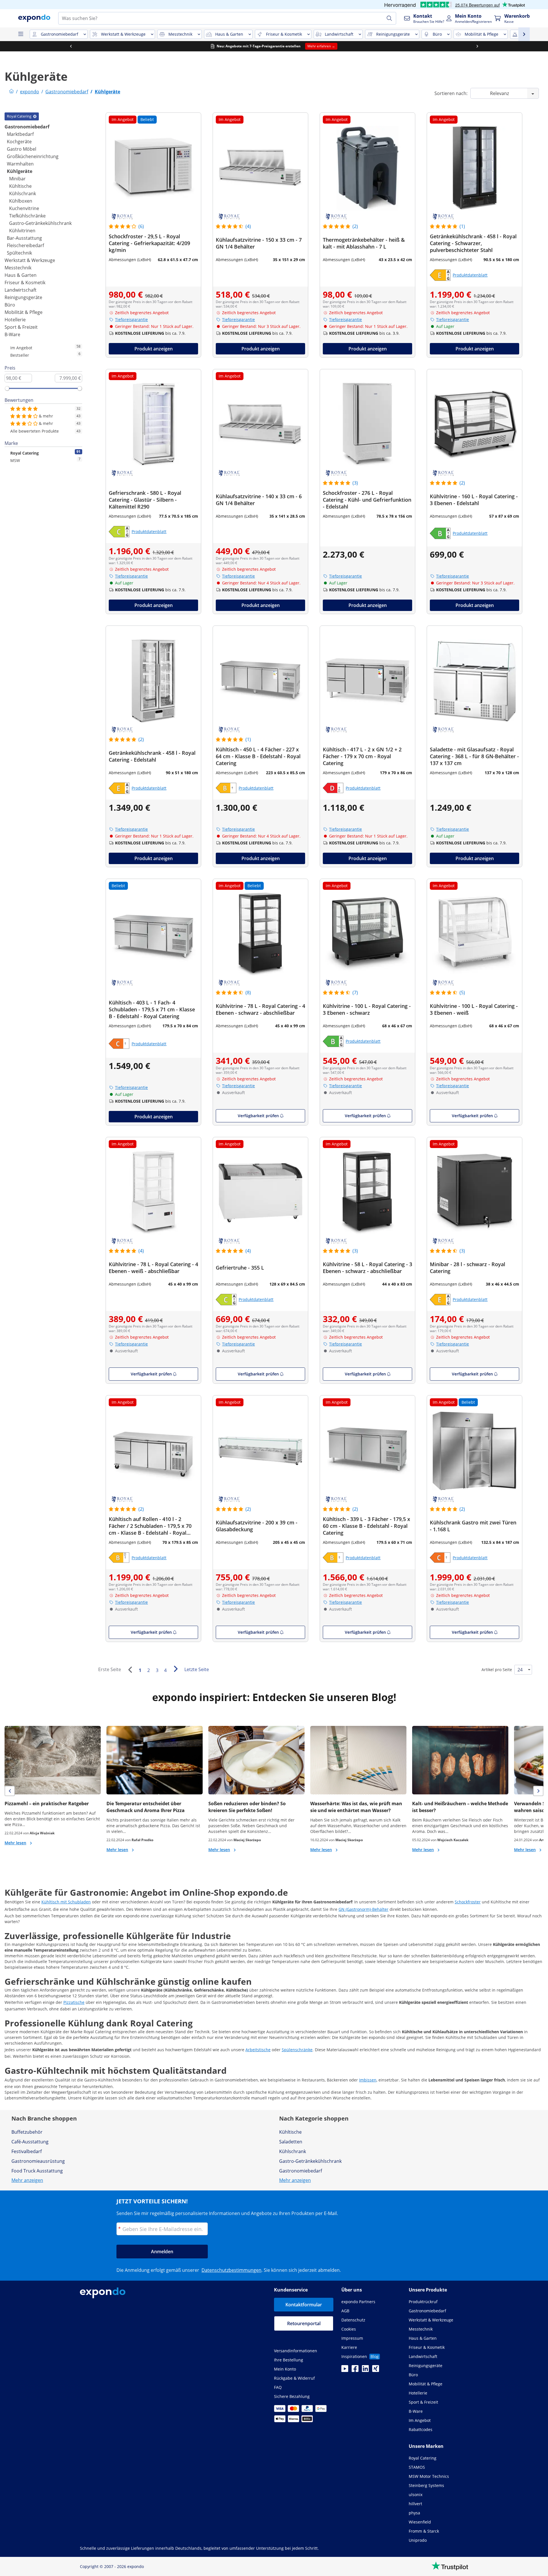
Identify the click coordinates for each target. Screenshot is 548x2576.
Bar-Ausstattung (24, 238)
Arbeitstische (258, 2050)
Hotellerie (15, 320)
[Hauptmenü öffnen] (21, 34)
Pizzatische (74, 2002)
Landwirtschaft (21, 290)
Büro (10, 305)
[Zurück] (130, 1670)
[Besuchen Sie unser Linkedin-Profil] (365, 2370)
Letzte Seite (197, 1669)
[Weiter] (176, 1669)
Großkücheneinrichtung (33, 156)
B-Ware (12, 334)
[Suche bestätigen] (389, 18)
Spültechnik (19, 253)
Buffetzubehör (27, 2132)
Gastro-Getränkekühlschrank (40, 223)
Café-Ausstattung (30, 2142)
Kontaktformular (304, 2305)
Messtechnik (18, 268)
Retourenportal (304, 2323)
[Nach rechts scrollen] (477, 46)
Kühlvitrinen (22, 231)
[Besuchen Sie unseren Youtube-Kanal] (345, 2370)
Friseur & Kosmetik (25, 283)
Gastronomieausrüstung (38, 2161)
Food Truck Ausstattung (37, 2171)
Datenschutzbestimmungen (231, 2270)
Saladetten (291, 2142)
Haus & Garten (21, 275)
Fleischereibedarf (25, 245)
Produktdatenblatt (470, 275)
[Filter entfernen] (35, 116)
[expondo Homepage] (11, 92)
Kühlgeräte (20, 171)
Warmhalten (20, 164)
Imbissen (368, 2080)
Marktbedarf (20, 134)
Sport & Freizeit (21, 327)
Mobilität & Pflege (24, 312)
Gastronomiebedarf (27, 127)
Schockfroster (468, 1902)
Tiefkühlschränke (27, 216)
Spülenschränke (297, 2050)
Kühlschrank (23, 193)
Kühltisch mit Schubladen (66, 1902)
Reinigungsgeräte (23, 297)
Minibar (17, 179)
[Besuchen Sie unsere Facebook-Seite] (355, 2370)
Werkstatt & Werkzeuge (30, 260)
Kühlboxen (21, 201)
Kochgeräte (19, 142)
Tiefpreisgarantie (131, 319)
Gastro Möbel (22, 149)
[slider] (7, 388)
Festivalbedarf (27, 2151)
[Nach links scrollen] (71, 46)
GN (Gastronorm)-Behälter (363, 1909)
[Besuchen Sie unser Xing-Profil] (376, 2370)
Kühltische (20, 186)
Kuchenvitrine (24, 208)
